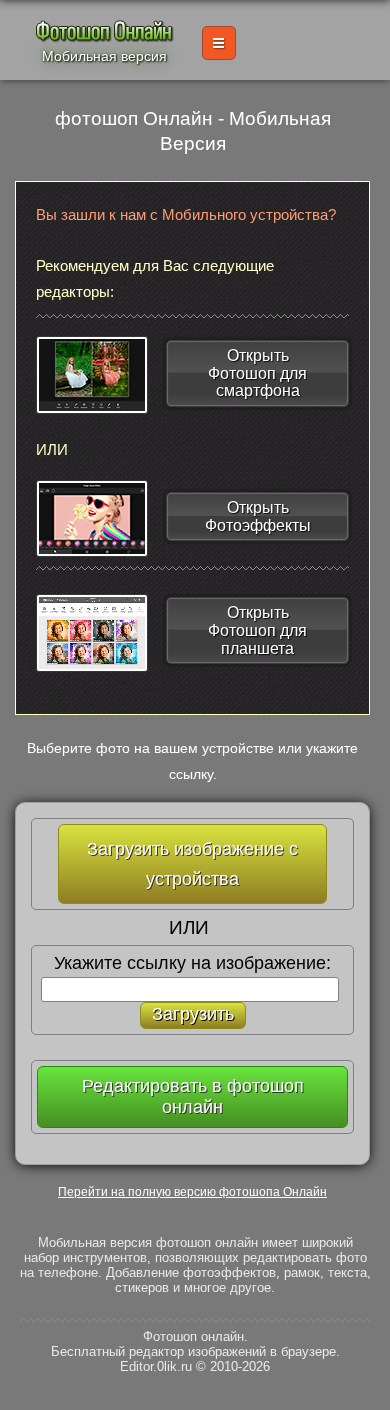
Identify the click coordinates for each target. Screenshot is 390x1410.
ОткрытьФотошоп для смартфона (257, 373)
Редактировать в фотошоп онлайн (193, 1096)
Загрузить (193, 1014)
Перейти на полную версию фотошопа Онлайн (192, 1192)
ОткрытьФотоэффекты (258, 516)
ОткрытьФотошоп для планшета (257, 630)
